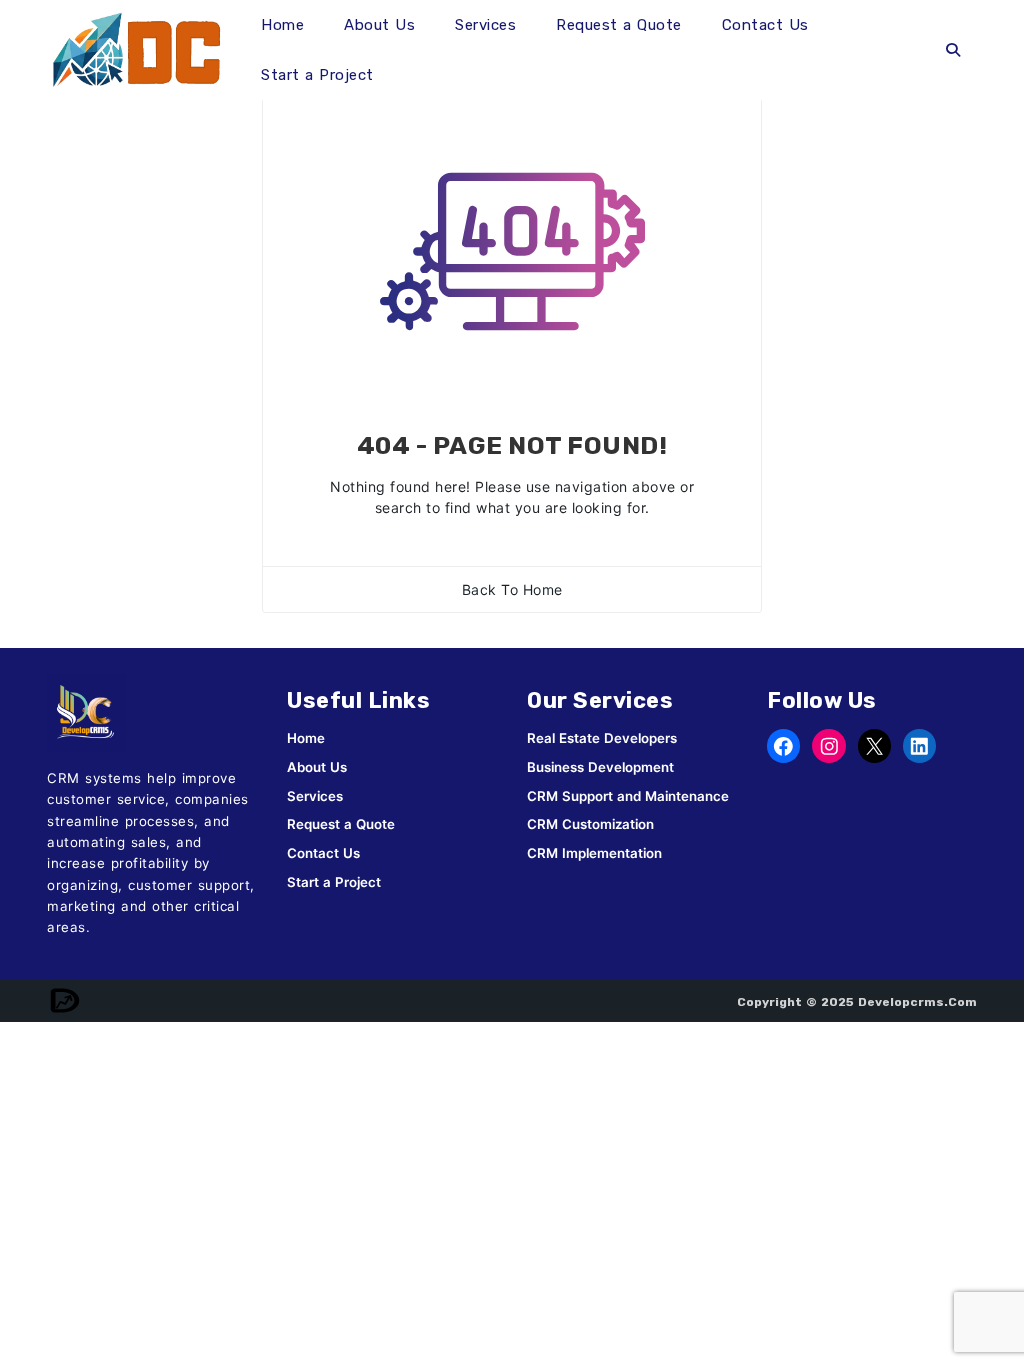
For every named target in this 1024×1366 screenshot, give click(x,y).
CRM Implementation (594, 853)
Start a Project (317, 75)
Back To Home (512, 589)
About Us (379, 25)
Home (282, 25)
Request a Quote (619, 25)
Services (485, 25)
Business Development (600, 767)
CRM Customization (590, 824)
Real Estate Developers (602, 738)
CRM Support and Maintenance (628, 796)
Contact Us (765, 25)
